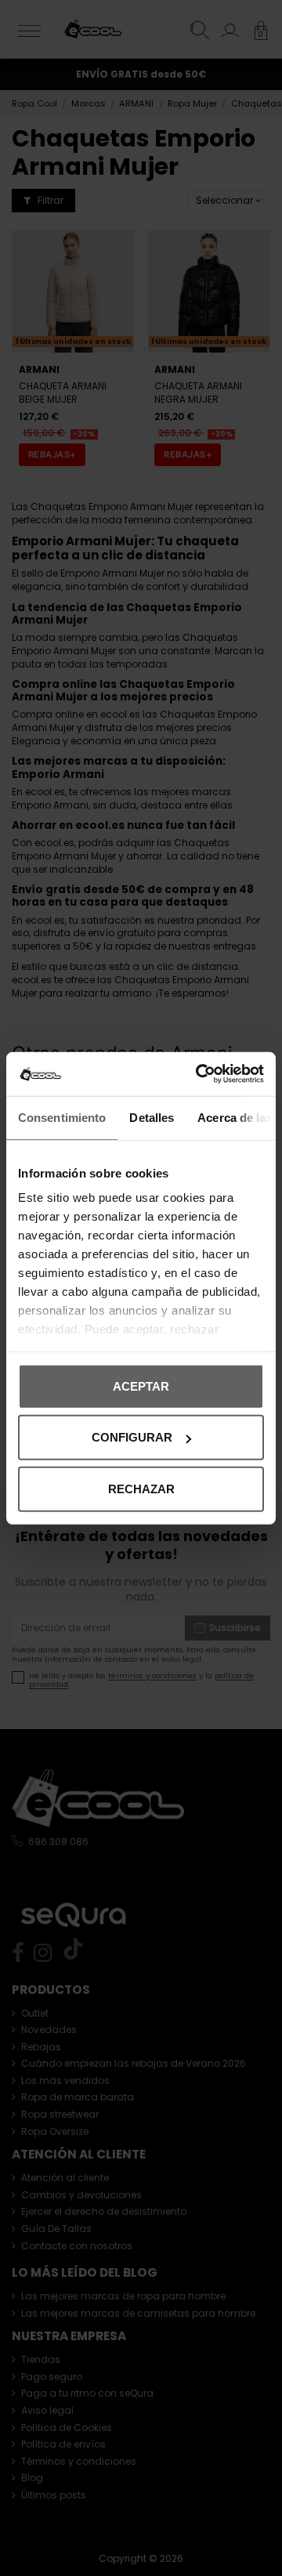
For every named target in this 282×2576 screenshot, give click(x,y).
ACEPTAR (141, 1386)
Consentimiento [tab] (62, 1117)
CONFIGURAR (132, 1437)
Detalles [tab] (152, 1117)
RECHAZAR (141, 1488)
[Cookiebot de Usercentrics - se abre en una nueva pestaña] (199, 1074)
